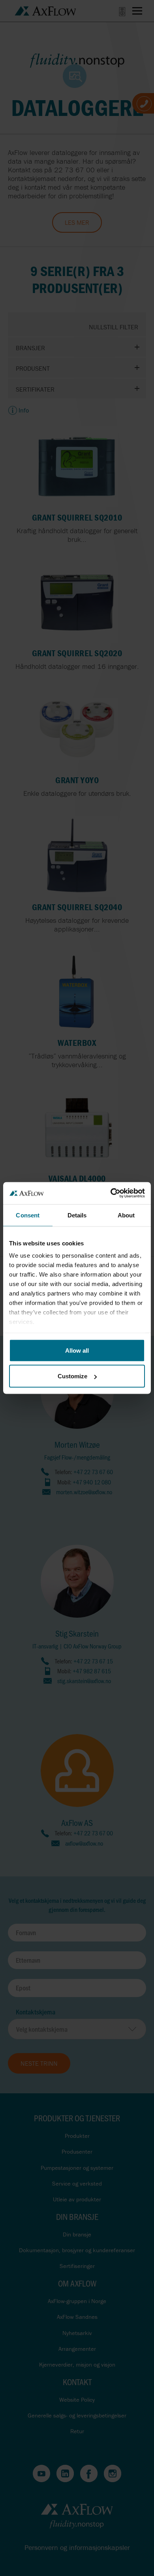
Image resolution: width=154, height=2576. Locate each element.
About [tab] (126, 1215)
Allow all (77, 1350)
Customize (72, 1376)
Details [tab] (77, 1215)
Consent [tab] (28, 1215)
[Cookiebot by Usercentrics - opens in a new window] (111, 1193)
